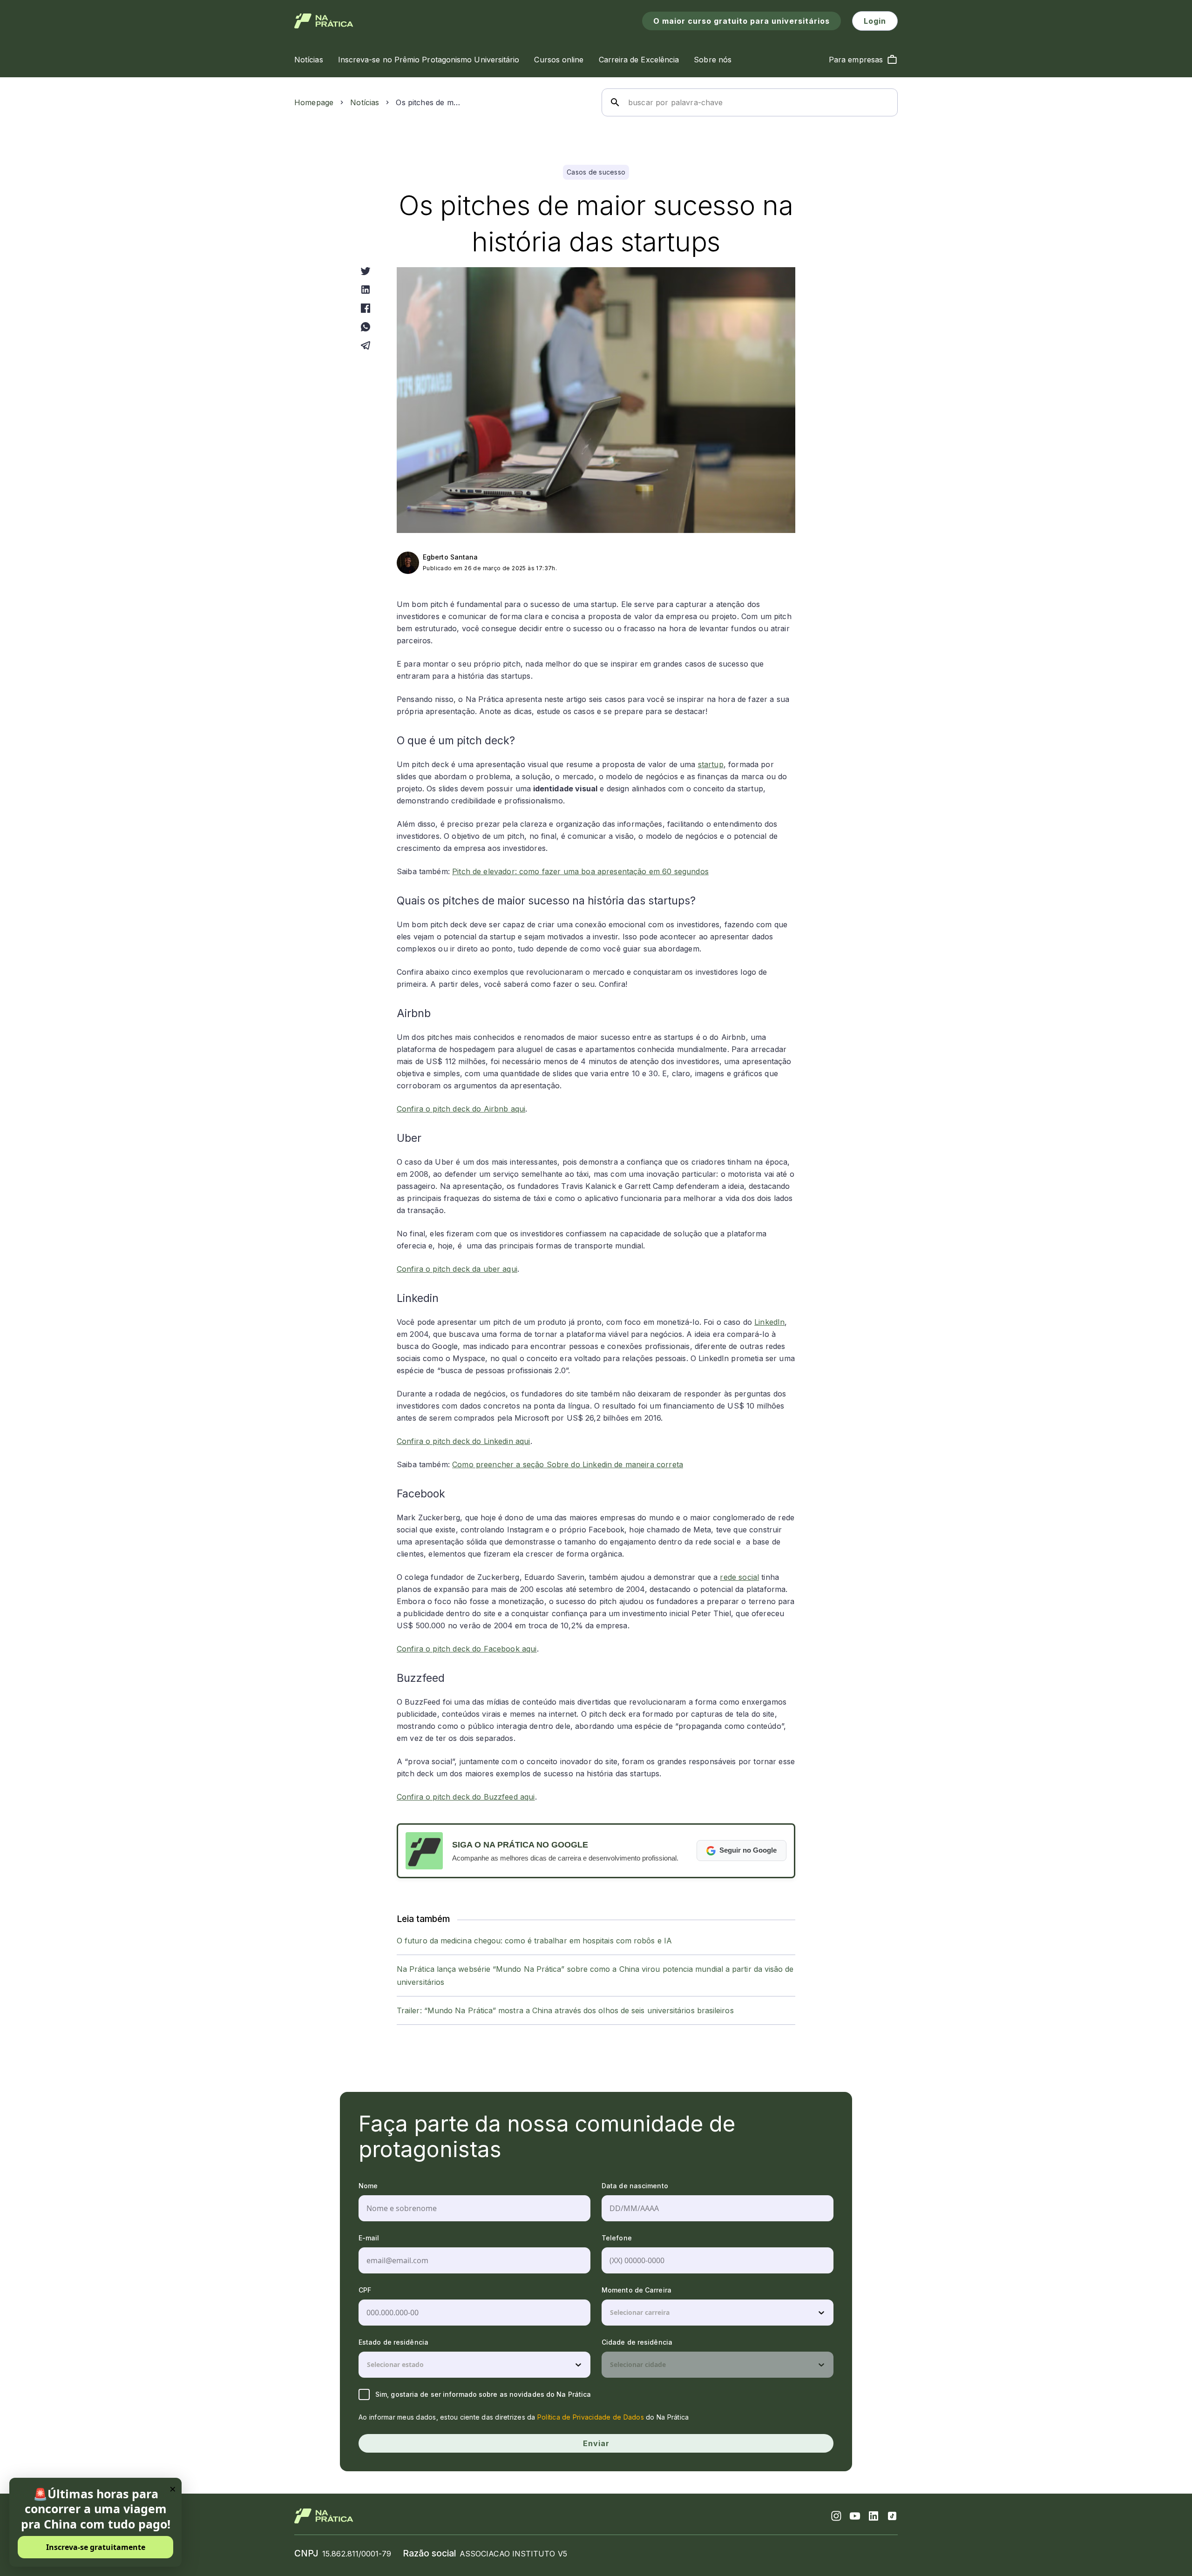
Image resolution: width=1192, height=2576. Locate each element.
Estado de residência (393, 2342)
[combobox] (611, 2313)
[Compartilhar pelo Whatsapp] (366, 327)
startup (711, 764)
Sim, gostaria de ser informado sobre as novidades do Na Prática (483, 2394)
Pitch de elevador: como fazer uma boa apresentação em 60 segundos (580, 871)
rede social (739, 1577)
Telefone (617, 2238)
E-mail (369, 2238)
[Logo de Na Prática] (324, 21)
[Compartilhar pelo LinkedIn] (366, 290)
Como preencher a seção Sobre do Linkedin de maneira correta (568, 1464)
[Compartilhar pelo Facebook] (366, 308)
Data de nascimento (635, 2186)
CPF (365, 2290)
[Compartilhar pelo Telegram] (366, 345)
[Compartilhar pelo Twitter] (366, 271)
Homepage (314, 102)
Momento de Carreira (637, 2290)
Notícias (365, 102)
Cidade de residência (637, 2342)
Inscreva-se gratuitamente (96, 2547)
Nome (368, 2186)
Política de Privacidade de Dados (591, 2417)
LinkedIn (769, 1322)
